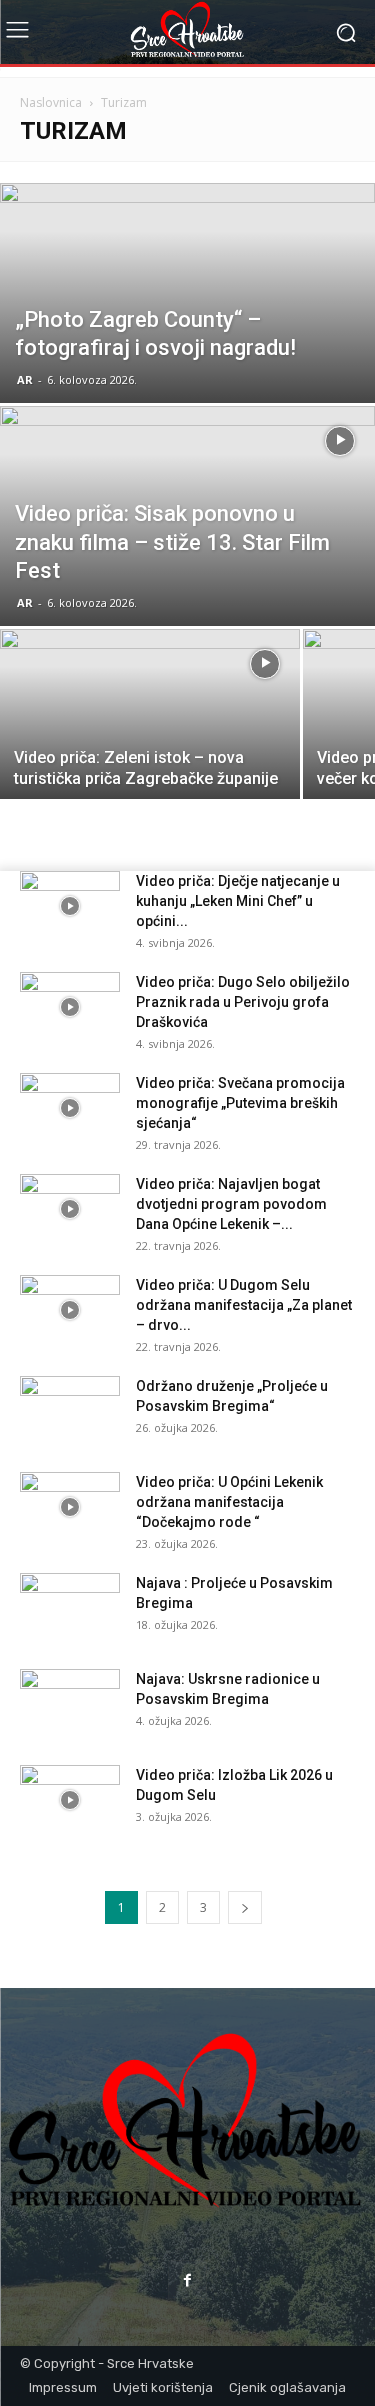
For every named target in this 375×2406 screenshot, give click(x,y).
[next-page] (245, 1907)
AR (25, 379)
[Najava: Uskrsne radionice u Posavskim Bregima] (70, 1704)
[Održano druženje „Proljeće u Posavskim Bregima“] (70, 1411)
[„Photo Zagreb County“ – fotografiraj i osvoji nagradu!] (187, 334)
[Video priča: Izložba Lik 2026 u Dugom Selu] (70, 1800)
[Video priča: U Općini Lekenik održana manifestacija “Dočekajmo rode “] (70, 1507)
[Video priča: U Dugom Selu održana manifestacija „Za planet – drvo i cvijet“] (70, 1310)
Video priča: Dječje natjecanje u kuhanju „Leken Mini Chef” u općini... (238, 901)
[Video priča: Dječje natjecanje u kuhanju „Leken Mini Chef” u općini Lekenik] (70, 906)
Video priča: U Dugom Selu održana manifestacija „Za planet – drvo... (244, 1305)
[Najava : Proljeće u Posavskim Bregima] (70, 1608)
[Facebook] (187, 2279)
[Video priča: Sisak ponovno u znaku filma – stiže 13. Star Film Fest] (187, 568)
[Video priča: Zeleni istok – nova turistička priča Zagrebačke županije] (150, 732)
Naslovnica (51, 102)
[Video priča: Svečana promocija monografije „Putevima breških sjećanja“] (70, 1108)
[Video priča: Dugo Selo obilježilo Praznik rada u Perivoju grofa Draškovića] (70, 1007)
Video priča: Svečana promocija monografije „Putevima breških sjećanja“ (240, 1103)
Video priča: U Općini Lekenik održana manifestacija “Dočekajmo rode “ (229, 1502)
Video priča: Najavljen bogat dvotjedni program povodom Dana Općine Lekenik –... (231, 1204)
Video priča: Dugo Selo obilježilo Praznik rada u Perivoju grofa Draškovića (243, 1002)
